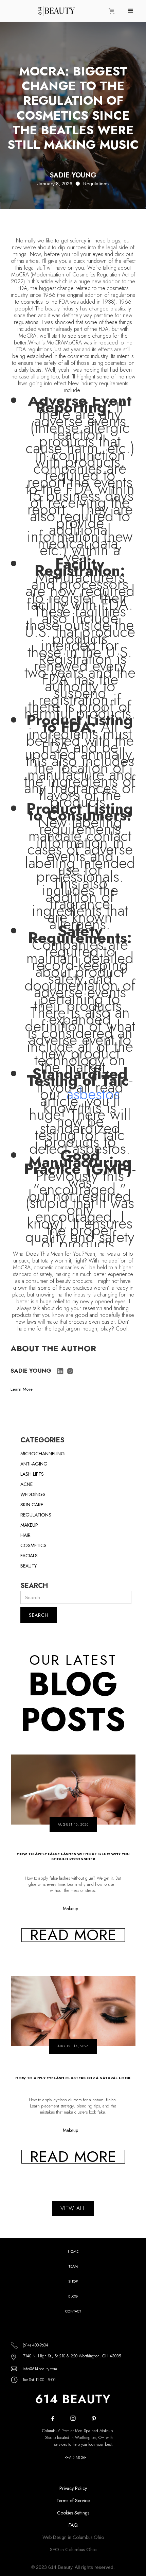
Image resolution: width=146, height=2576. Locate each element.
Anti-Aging (34, 1464)
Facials (29, 1556)
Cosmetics (33, 1545)
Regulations (36, 1515)
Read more (73, 1935)
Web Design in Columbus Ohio (73, 2537)
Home (73, 2251)
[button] (113, 11)
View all (73, 2208)
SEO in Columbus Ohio (73, 2549)
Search (34, 1586)
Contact (73, 2311)
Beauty (29, 1566)
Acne (26, 1484)
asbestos (93, 1094)
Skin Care (32, 1505)
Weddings (33, 1494)
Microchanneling (43, 1454)
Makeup (29, 1525)
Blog (73, 2296)
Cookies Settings (73, 2513)
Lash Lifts (32, 1474)
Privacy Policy (73, 2488)
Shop (73, 2281)
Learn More (22, 1390)
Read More (76, 2458)
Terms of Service (73, 2501)
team (73, 2266)
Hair (25, 1535)
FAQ (73, 2525)
